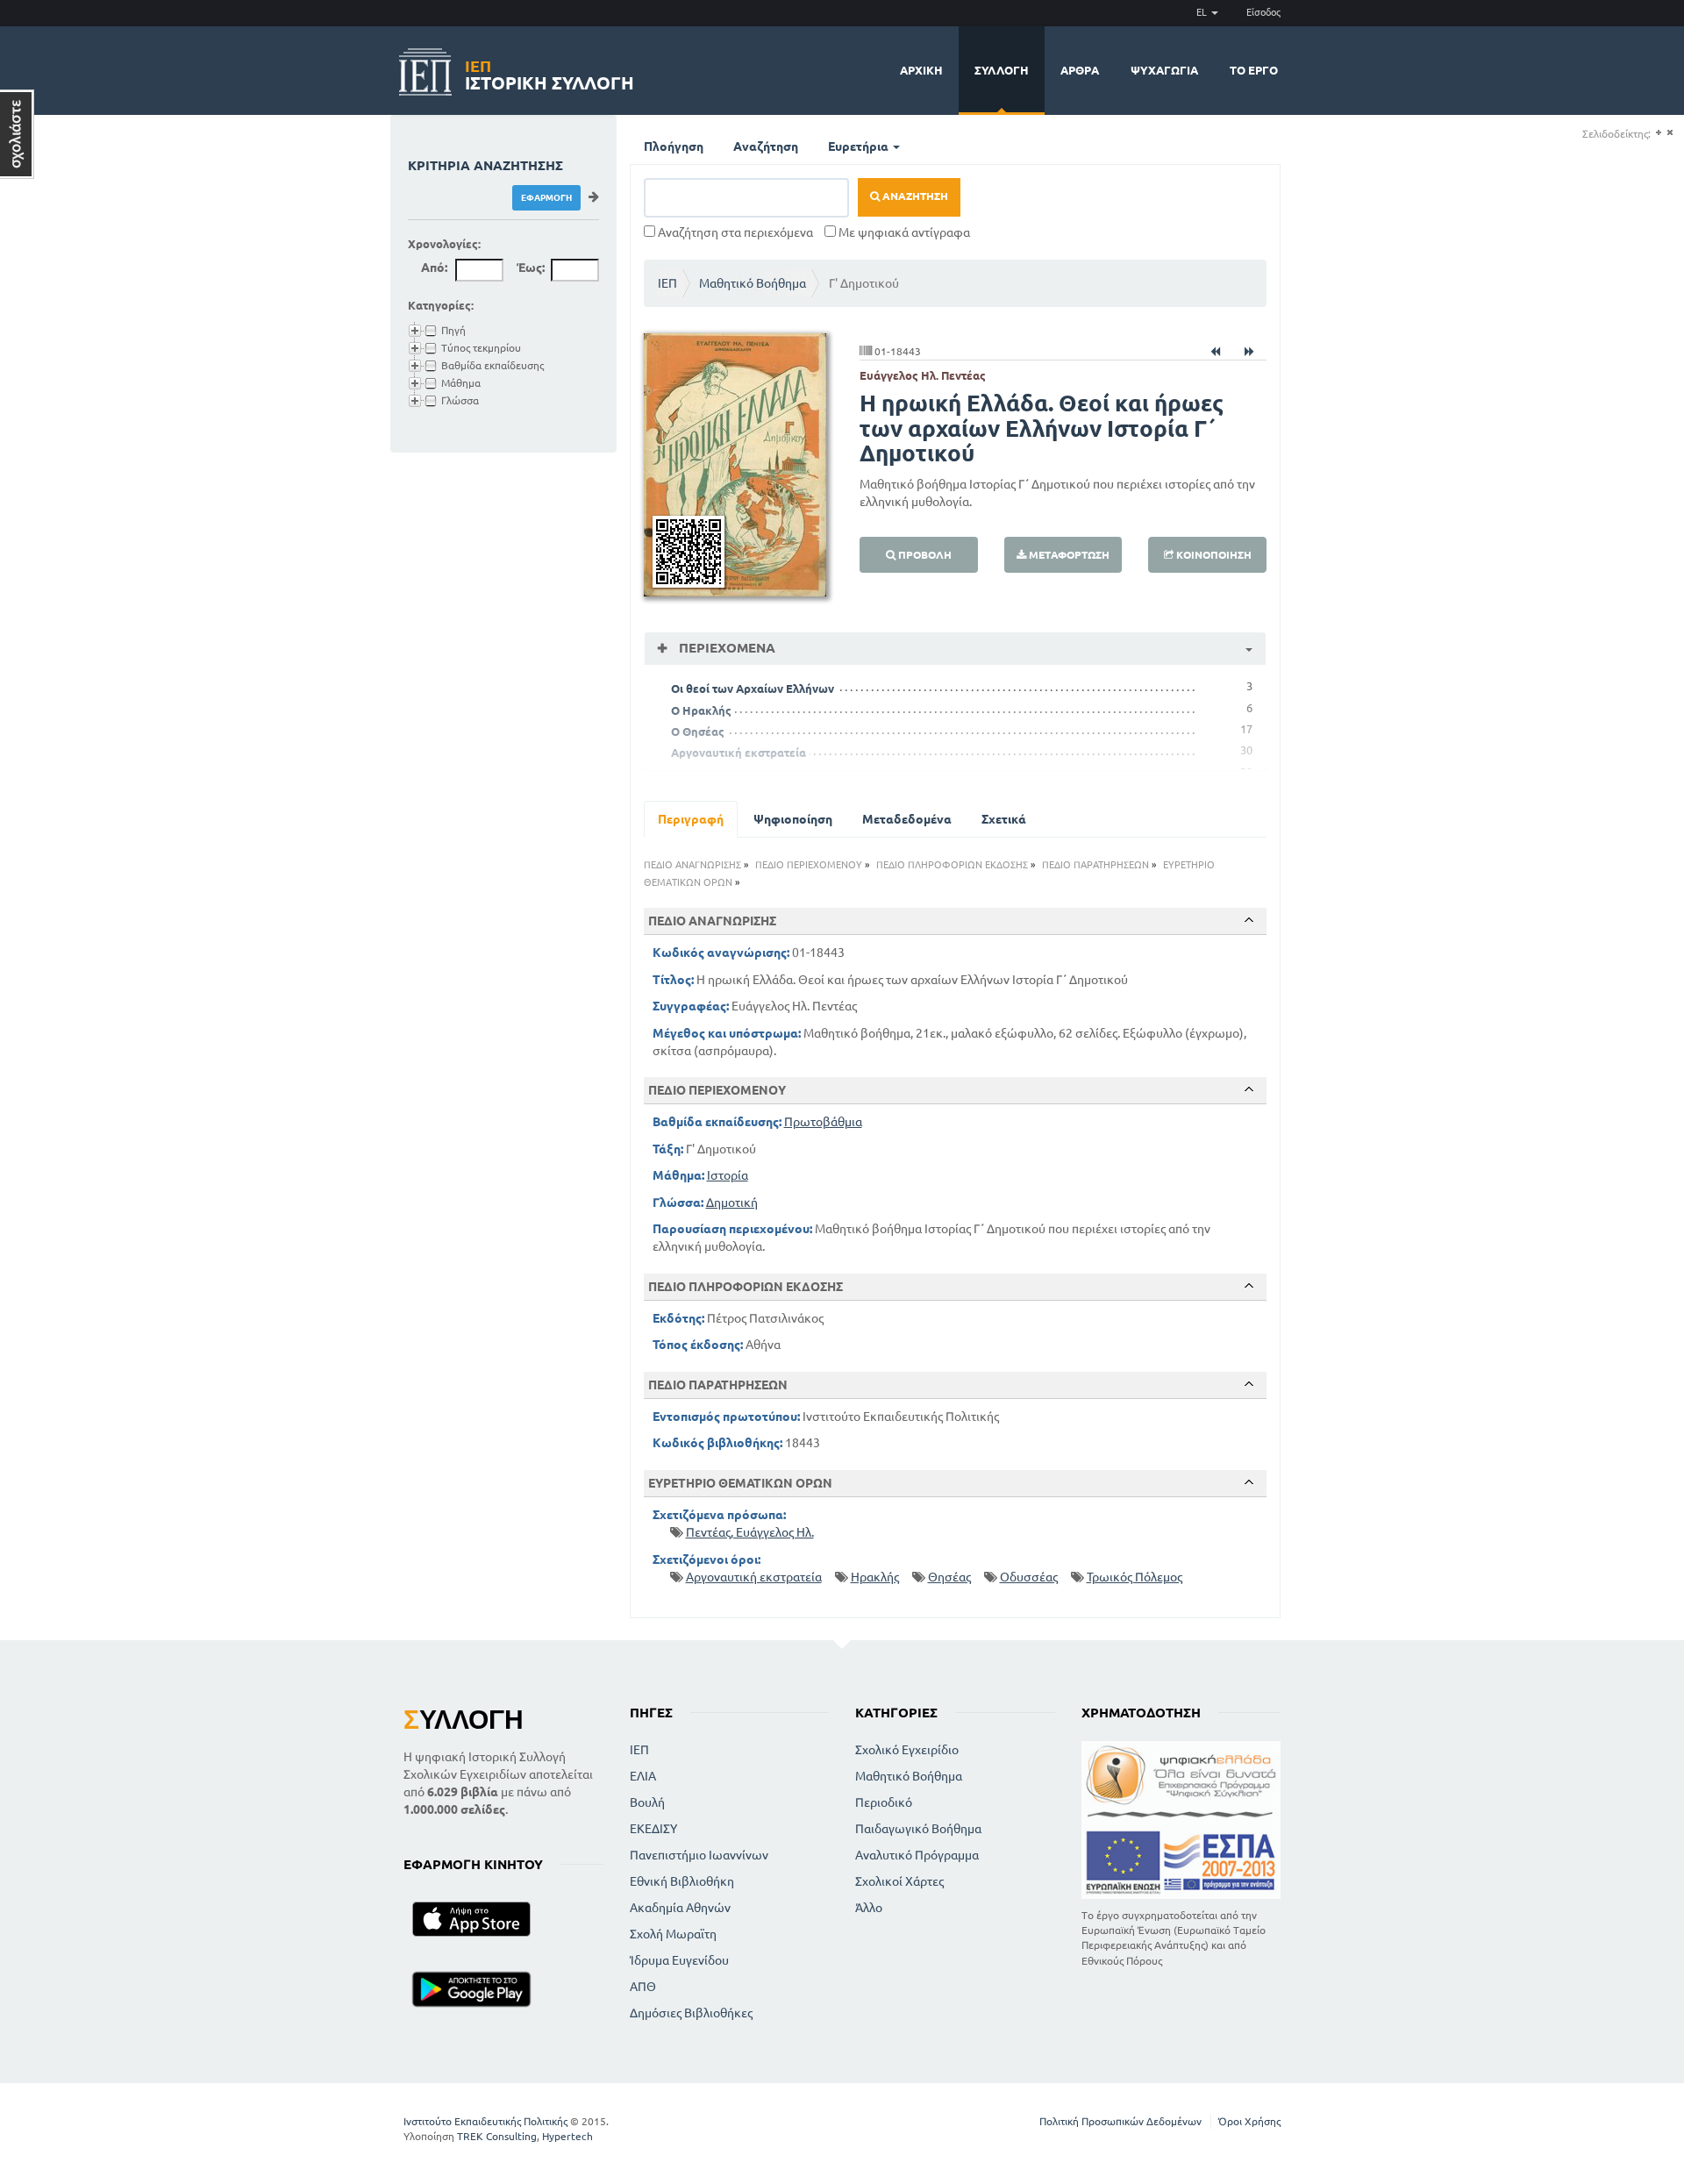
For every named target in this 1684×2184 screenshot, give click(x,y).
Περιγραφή (691, 819)
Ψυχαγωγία (1164, 70)
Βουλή (647, 1802)
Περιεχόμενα (725, 648)
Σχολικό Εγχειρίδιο (907, 1750)
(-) (1670, 133)
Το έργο (1254, 70)
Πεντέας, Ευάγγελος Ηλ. (750, 1532)
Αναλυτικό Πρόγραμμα (917, 1855)
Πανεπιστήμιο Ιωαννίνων (699, 1855)
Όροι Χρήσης (1249, 2121)
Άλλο (869, 1908)
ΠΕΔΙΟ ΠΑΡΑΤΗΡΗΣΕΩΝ (1095, 865)
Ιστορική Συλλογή (549, 72)
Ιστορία (728, 1175)
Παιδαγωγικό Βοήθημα (918, 1829)
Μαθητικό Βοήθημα (753, 283)
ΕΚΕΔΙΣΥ (653, 1829)
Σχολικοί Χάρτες (899, 1881)
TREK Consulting (497, 2136)
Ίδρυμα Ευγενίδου (679, 1960)
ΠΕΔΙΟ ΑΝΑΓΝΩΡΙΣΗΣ (692, 865)
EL (1203, 12)
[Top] (1249, 920)
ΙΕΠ (667, 283)
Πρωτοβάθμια (823, 1122)
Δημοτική (732, 1203)
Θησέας (949, 1577)
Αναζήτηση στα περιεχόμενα (734, 232)
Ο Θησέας (698, 732)
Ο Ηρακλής (701, 710)
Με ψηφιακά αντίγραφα (903, 232)
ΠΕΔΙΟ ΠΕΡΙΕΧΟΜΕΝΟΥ (809, 865)
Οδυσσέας (1029, 1577)
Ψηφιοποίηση (793, 819)
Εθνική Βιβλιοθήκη (682, 1881)
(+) (1658, 133)
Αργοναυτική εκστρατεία (739, 753)
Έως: (531, 268)
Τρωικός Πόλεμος (1135, 1577)
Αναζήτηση (766, 146)
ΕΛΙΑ (643, 1776)
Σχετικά (1004, 819)
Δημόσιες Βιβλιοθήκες (691, 2013)
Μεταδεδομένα (907, 819)
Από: (434, 268)
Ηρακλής (875, 1577)
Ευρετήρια (860, 146)
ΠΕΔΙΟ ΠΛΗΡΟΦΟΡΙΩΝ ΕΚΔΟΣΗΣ (952, 865)
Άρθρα (1080, 70)
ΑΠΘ (643, 1987)
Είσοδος (1263, 12)
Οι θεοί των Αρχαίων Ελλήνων (753, 689)
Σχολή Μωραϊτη (673, 1934)
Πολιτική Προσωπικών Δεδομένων (1120, 2121)
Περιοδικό (884, 1802)
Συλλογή (1002, 70)
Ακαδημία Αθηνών (680, 1908)
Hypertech (567, 2136)
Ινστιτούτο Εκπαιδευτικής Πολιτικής (485, 2121)
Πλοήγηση (674, 146)
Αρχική (921, 70)
